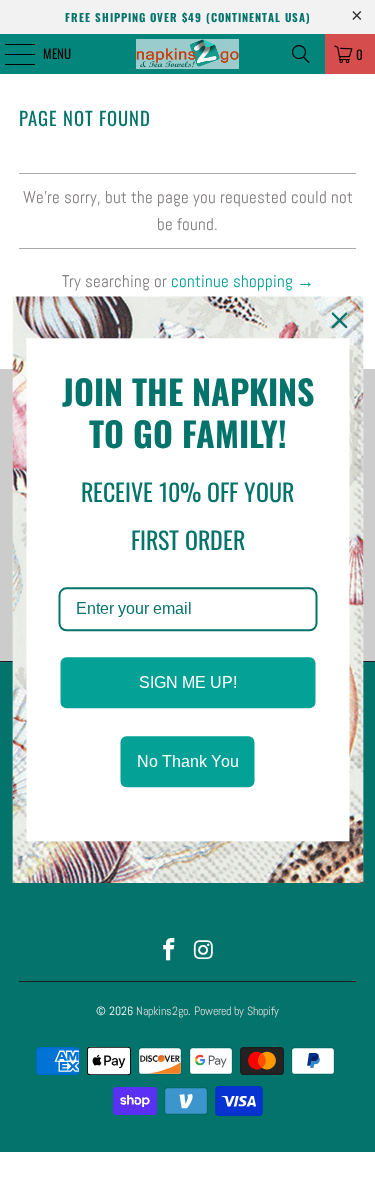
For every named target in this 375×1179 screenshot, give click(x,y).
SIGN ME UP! (188, 682)
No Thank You (188, 761)
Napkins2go (162, 1011)
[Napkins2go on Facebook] (169, 951)
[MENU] (9, 54)
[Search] (301, 54)
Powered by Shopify (236, 1011)
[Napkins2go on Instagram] (204, 951)
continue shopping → (242, 281)
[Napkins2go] (188, 54)
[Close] (339, 320)
